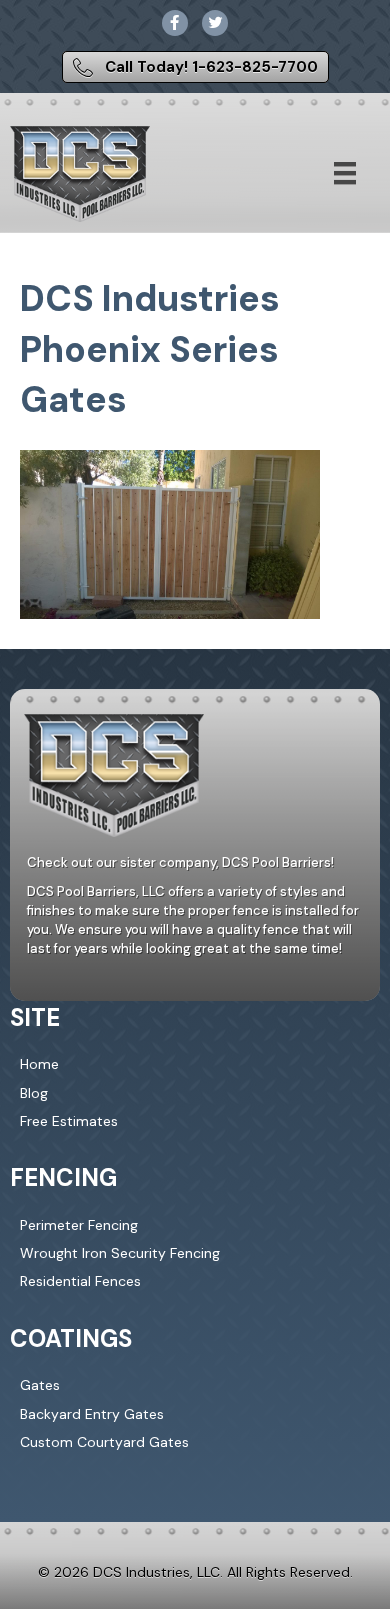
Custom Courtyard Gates (104, 1442)
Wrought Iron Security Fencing (120, 1253)
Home (39, 1064)
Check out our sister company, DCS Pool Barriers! (180, 862)
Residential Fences (80, 1281)
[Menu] (345, 173)
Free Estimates (69, 1121)
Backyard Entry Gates (92, 1414)
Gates (40, 1385)
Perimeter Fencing (79, 1225)
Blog (34, 1093)
